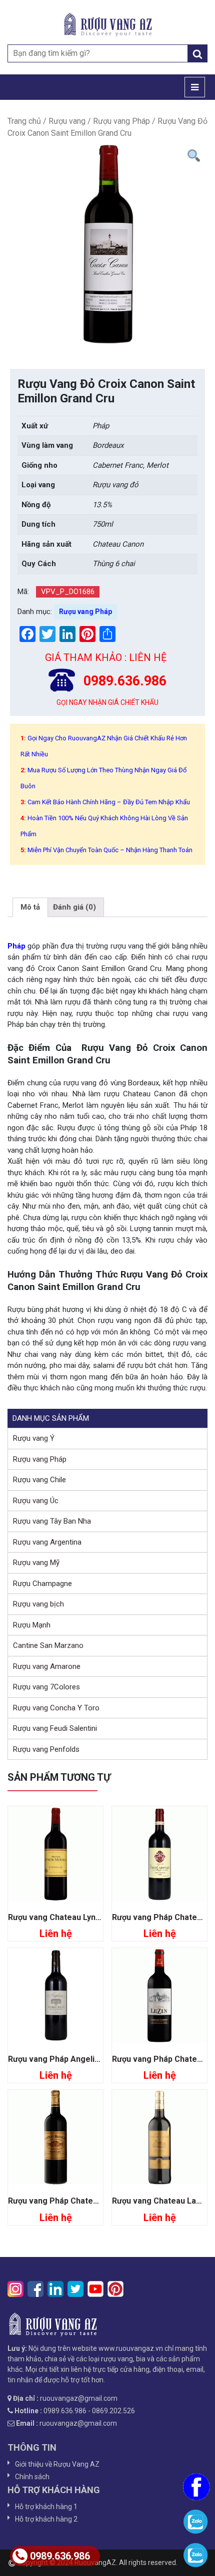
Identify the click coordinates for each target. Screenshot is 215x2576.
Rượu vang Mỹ (36, 1563)
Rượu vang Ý (34, 1438)
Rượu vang (67, 121)
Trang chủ (24, 121)
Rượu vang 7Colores (46, 1687)
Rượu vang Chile (39, 1480)
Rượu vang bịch (38, 1604)
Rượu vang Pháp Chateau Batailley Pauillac (88, 2201)
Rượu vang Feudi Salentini (55, 1728)
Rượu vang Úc (36, 1501)
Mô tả (30, 907)
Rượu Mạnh (32, 1625)
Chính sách (32, 2477)
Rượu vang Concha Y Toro (56, 1708)
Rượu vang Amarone (47, 1666)
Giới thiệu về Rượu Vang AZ (57, 2464)
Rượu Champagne (42, 1584)
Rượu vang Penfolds (46, 1749)
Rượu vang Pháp (121, 121)
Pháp (16, 946)
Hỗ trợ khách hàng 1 (46, 2507)
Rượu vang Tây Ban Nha (52, 1521)
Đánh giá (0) (74, 907)
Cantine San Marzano (48, 1645)
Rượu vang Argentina (47, 1542)
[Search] (197, 53)
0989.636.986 (60, 2556)
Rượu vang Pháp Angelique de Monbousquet (91, 2059)
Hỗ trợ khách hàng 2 (46, 2519)
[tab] (30, 908)
